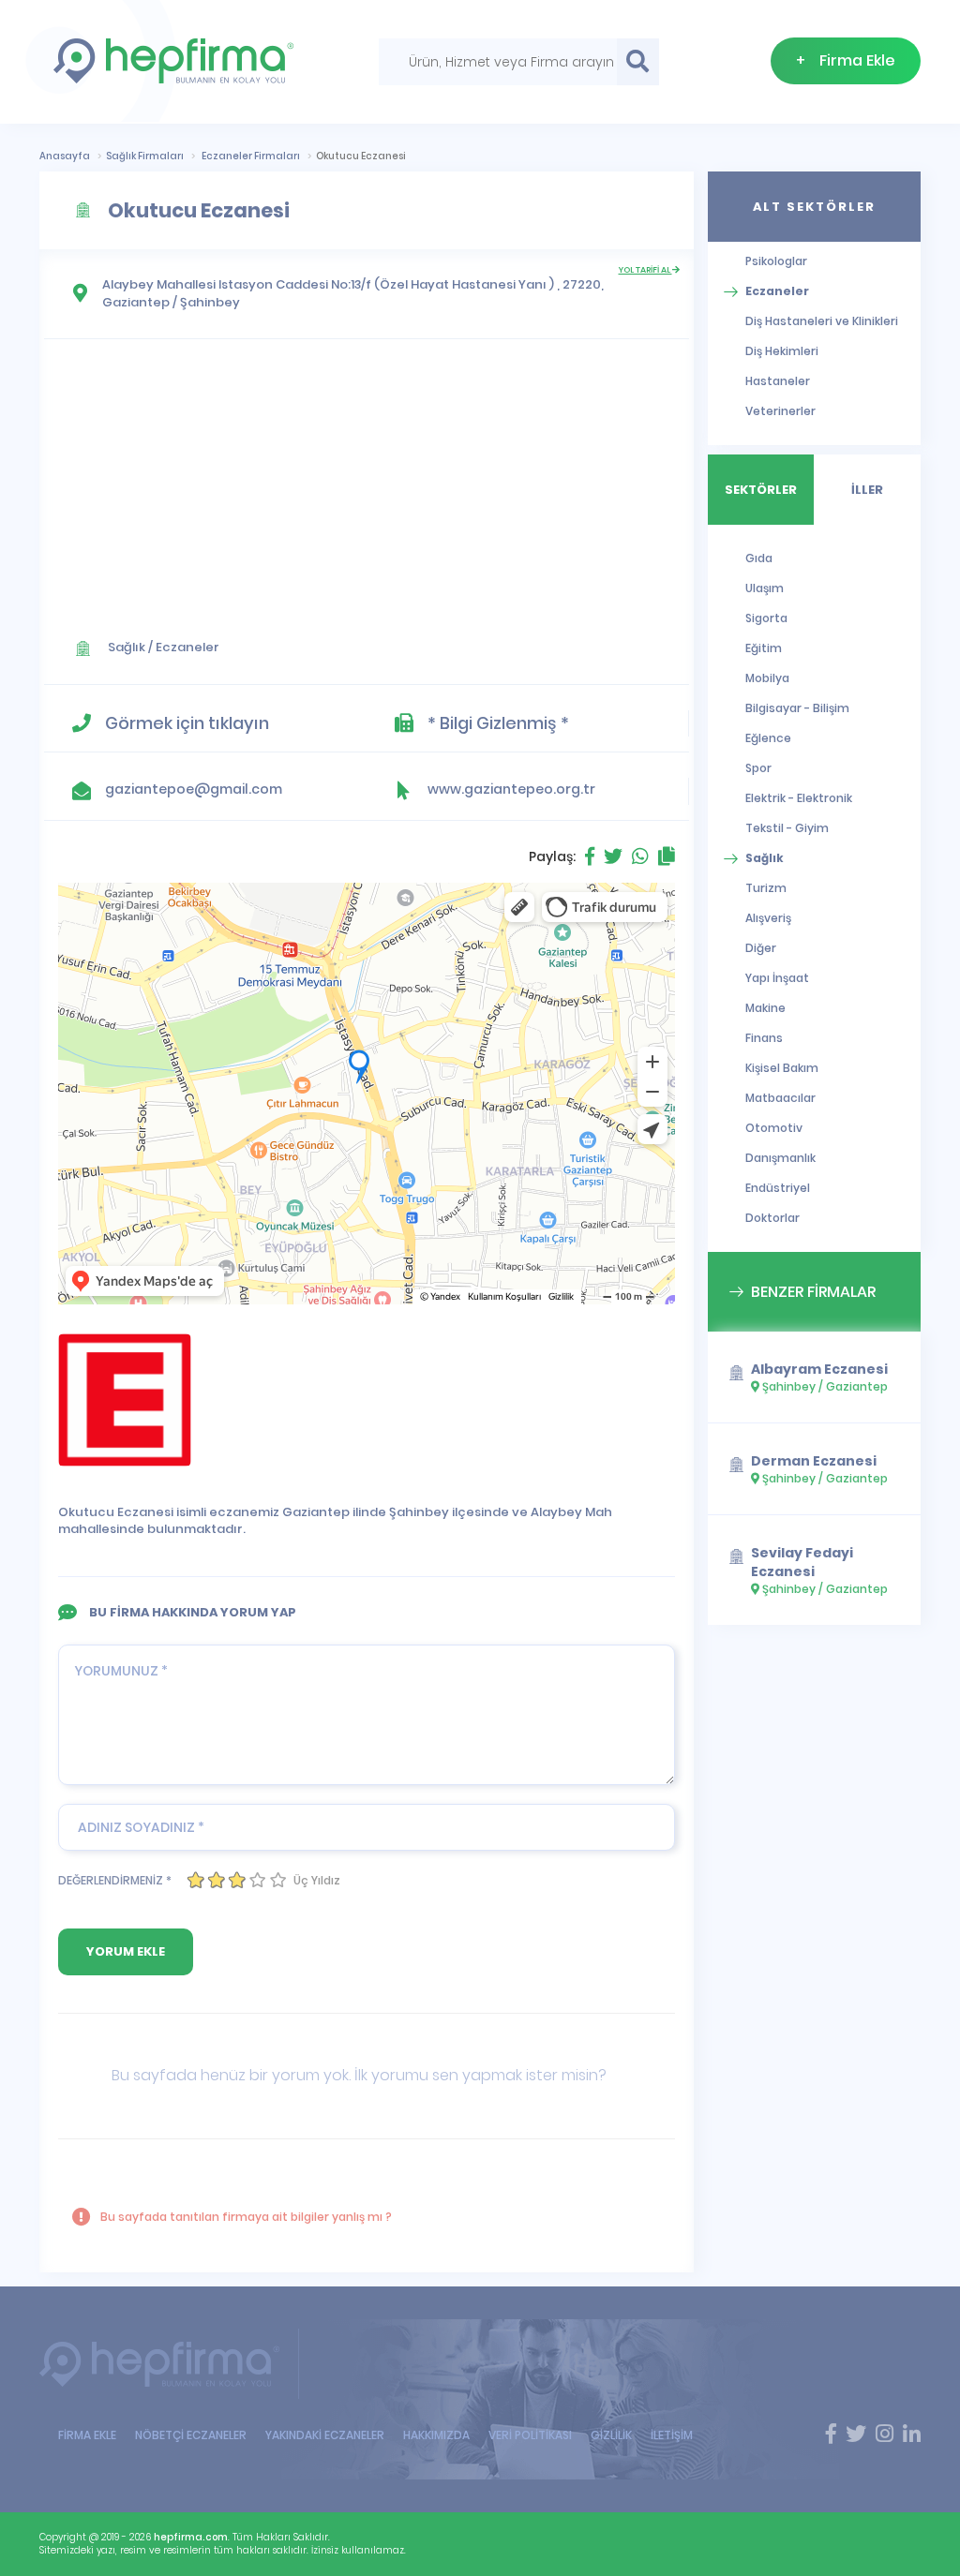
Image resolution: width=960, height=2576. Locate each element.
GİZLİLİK (611, 2435)
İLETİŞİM (672, 2435)
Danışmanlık (780, 1158)
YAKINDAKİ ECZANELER (325, 2435)
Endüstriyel (778, 1188)
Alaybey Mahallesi (159, 284)
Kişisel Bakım (782, 1068)
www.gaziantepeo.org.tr (511, 789)
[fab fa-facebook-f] (831, 2435)
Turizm (766, 888)
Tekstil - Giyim (787, 828)
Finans (764, 1038)
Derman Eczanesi (814, 1461)
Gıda (759, 558)
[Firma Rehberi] (169, 2364)
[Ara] (638, 62)
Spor (758, 768)
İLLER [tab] (867, 490)
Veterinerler (780, 411)
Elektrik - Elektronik (799, 798)
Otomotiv (774, 1128)
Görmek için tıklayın (187, 723)
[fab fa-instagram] (885, 2435)
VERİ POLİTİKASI (530, 2435)
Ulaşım (765, 588)
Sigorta (766, 618)
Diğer (761, 948)
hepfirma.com (191, 2537)
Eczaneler (187, 647)
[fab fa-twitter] (856, 2435)
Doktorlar (772, 1218)
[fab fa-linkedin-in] (912, 2435)
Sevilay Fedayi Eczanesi (802, 1562)
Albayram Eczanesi (819, 1369)
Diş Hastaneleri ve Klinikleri (822, 321)
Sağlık (127, 647)
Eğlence (768, 738)
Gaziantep (136, 302)
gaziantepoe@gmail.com (194, 789)
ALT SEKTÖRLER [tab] (814, 207)
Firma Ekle (846, 60)
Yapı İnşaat (777, 978)
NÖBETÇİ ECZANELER (191, 2435)
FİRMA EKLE (87, 2435)
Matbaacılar (780, 1098)
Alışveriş (768, 918)
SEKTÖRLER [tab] (761, 490)
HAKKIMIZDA (436, 2435)
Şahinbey (210, 302)
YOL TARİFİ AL (645, 270)
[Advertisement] (367, 481)
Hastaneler (778, 381)
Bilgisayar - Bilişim (797, 708)
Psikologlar (776, 261)
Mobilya (767, 678)
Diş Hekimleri (782, 351)
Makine (765, 1008)
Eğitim (764, 648)
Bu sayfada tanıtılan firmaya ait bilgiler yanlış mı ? (245, 2217)
